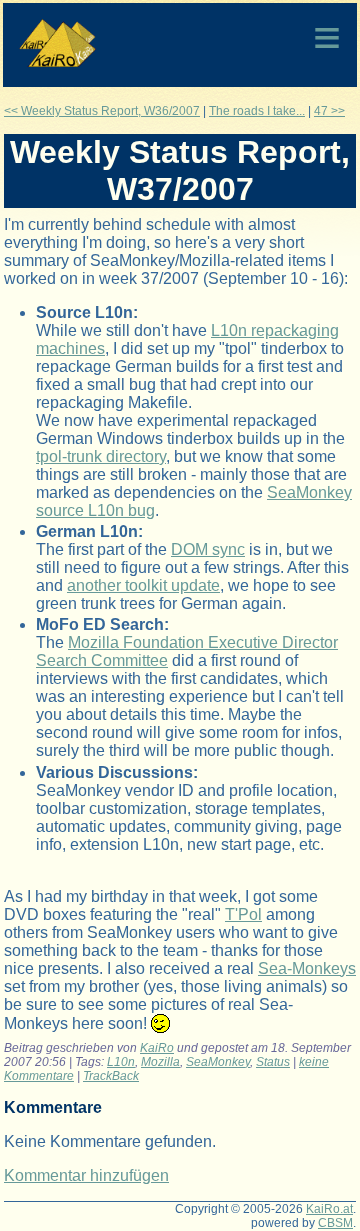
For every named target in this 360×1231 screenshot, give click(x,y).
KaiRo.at (329, 1209)
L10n (121, 1062)
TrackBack (111, 1076)
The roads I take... (257, 111)
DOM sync (208, 549)
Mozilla (160, 1062)
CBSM (335, 1223)
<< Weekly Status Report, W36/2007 (102, 111)
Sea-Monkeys (307, 968)
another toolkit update (143, 585)
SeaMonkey (218, 1062)
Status (273, 1062)
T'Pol (243, 914)
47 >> (329, 111)
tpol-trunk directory (101, 456)
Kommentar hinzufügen (86, 1175)
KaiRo (157, 1048)
